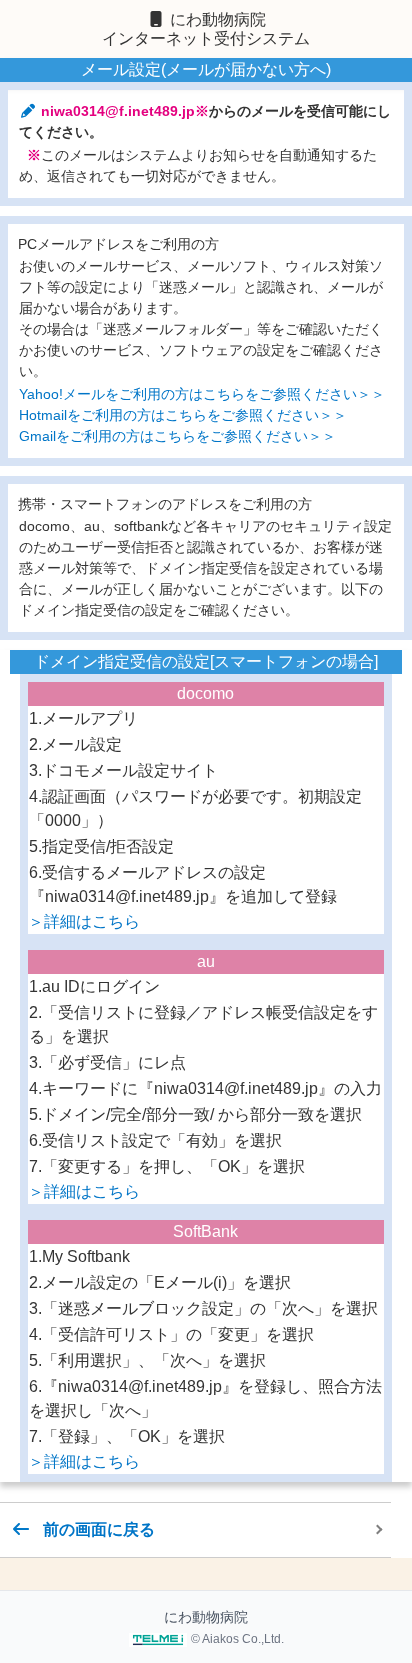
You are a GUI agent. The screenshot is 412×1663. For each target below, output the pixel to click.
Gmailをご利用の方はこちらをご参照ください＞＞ (177, 436)
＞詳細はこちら (84, 921)
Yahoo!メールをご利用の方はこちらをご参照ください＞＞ (202, 394)
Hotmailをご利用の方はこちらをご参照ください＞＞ (183, 415)
